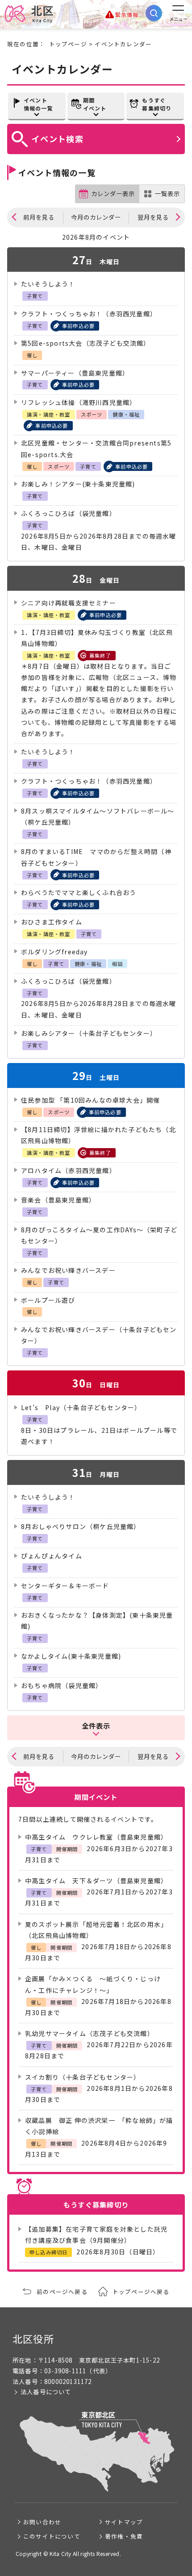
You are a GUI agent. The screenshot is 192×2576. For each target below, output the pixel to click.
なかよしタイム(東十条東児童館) (71, 1656)
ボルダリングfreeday (54, 952)
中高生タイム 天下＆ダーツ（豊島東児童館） (96, 1881)
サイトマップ (124, 2522)
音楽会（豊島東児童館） (58, 1200)
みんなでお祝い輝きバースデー (68, 1270)
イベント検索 (58, 139)
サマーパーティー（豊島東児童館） (75, 373)
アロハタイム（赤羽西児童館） (69, 1170)
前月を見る (39, 217)
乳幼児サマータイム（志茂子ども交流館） (90, 2033)
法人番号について (46, 2392)
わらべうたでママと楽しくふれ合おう (79, 892)
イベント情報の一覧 (38, 104)
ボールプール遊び (48, 1300)
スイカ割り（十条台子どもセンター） (83, 2077)
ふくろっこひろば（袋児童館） (69, 513)
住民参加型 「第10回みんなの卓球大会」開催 (90, 1100)
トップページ (68, 44)
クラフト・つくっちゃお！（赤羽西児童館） (89, 314)
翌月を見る (153, 217)
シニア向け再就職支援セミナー (69, 603)
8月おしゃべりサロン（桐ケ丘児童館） (81, 1526)
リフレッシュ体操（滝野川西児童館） (79, 402)
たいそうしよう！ (48, 284)
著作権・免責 (124, 2536)
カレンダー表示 (113, 194)
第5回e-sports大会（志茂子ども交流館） (86, 343)
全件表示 (96, 1726)
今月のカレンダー (96, 217)
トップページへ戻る (141, 2292)
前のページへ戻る (62, 2292)
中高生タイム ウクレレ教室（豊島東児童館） (96, 1837)
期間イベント (95, 104)
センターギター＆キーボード (65, 1586)
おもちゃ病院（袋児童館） (62, 1685)
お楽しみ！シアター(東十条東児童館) (78, 484)
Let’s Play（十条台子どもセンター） (81, 1407)
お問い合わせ (42, 2522)
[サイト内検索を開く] (154, 13)
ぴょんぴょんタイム (52, 1556)
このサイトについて (52, 2536)
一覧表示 (167, 194)
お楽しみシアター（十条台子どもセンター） (89, 1033)
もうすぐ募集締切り (157, 104)
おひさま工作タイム (52, 922)
